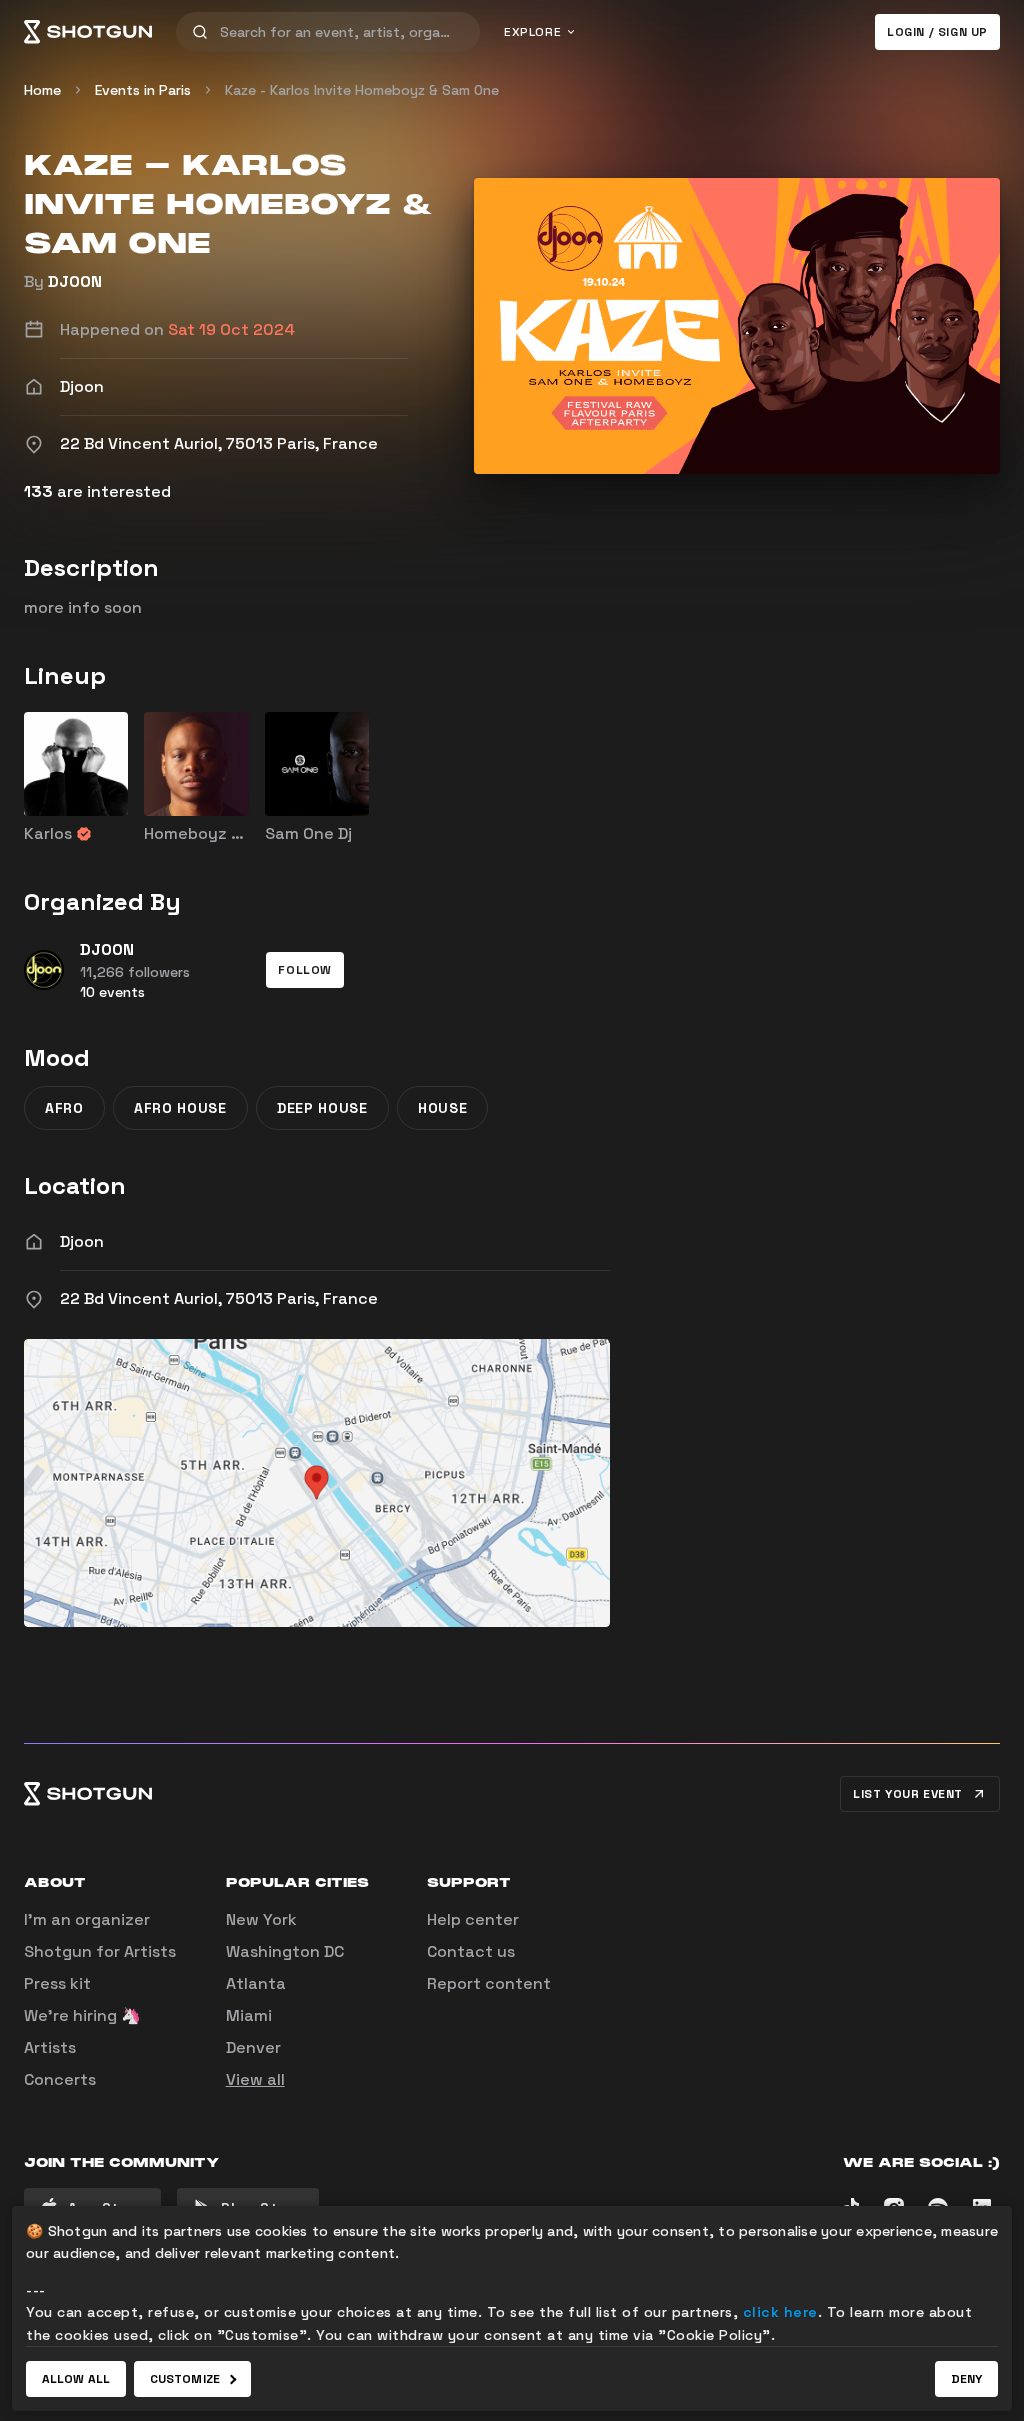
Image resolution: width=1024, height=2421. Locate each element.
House (443, 1108)
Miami (249, 2015)
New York (261, 1919)
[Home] (88, 32)
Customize (185, 2379)
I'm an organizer (87, 1919)
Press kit (57, 1983)
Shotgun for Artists (100, 1951)
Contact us (471, 1951)
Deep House (322, 1108)
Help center (473, 1919)
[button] (305, 970)
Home (42, 90)
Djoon (82, 1241)
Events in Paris (143, 90)
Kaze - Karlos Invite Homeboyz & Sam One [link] (362, 90)
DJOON (75, 281)
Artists (50, 2047)
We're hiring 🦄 (82, 2015)
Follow (305, 970)
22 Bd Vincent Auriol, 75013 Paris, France (219, 1298)
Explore (532, 32)
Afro (64, 1108)
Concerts (60, 2079)
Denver (253, 2047)
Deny (966, 2379)
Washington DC (285, 1951)
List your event (908, 1794)
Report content (489, 1983)
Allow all (76, 2379)
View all (255, 2079)
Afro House (180, 1108)
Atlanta (256, 1983)
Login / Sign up (937, 32)
